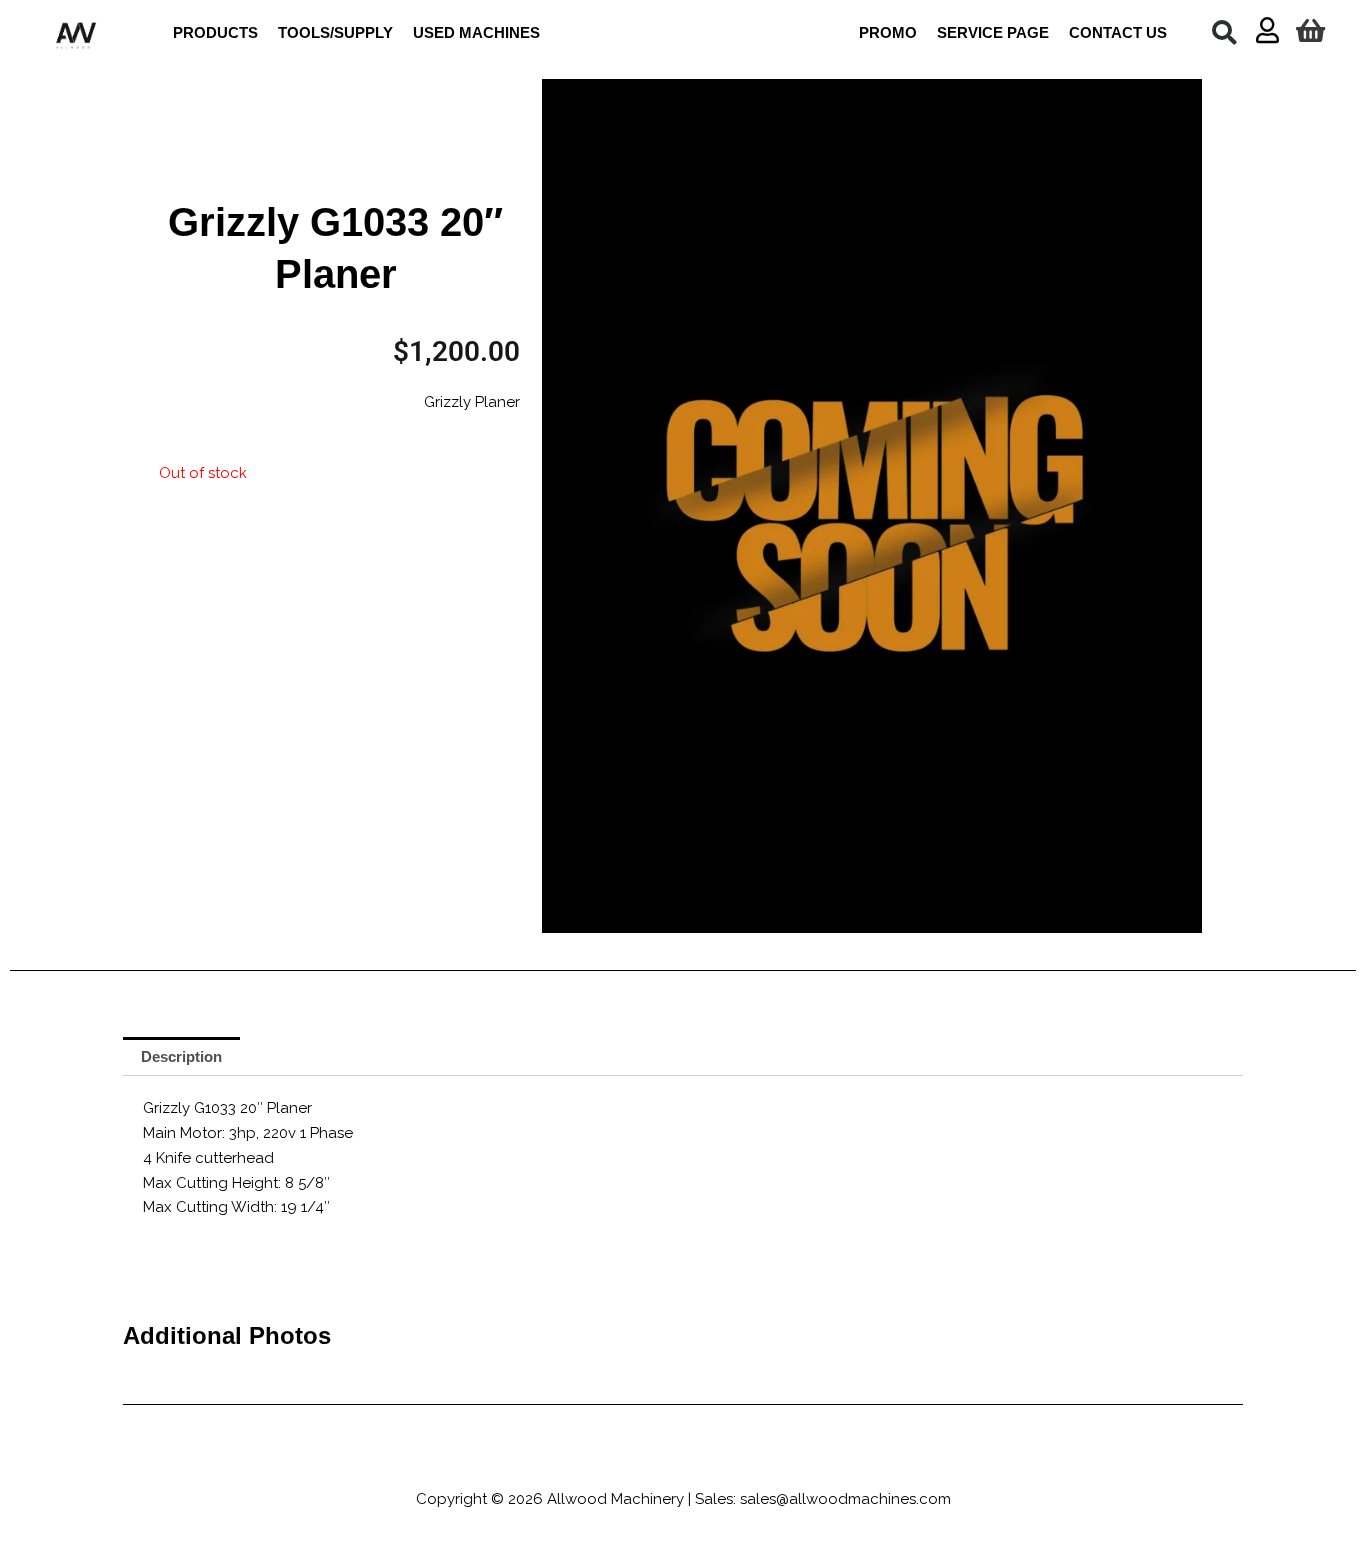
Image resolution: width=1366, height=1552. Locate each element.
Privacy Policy (865, 1464)
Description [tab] (181, 1056)
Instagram (451, 1464)
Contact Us (969, 1464)
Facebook (561, 1464)
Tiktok (379, 1464)
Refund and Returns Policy (706, 1464)
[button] (1224, 32)
